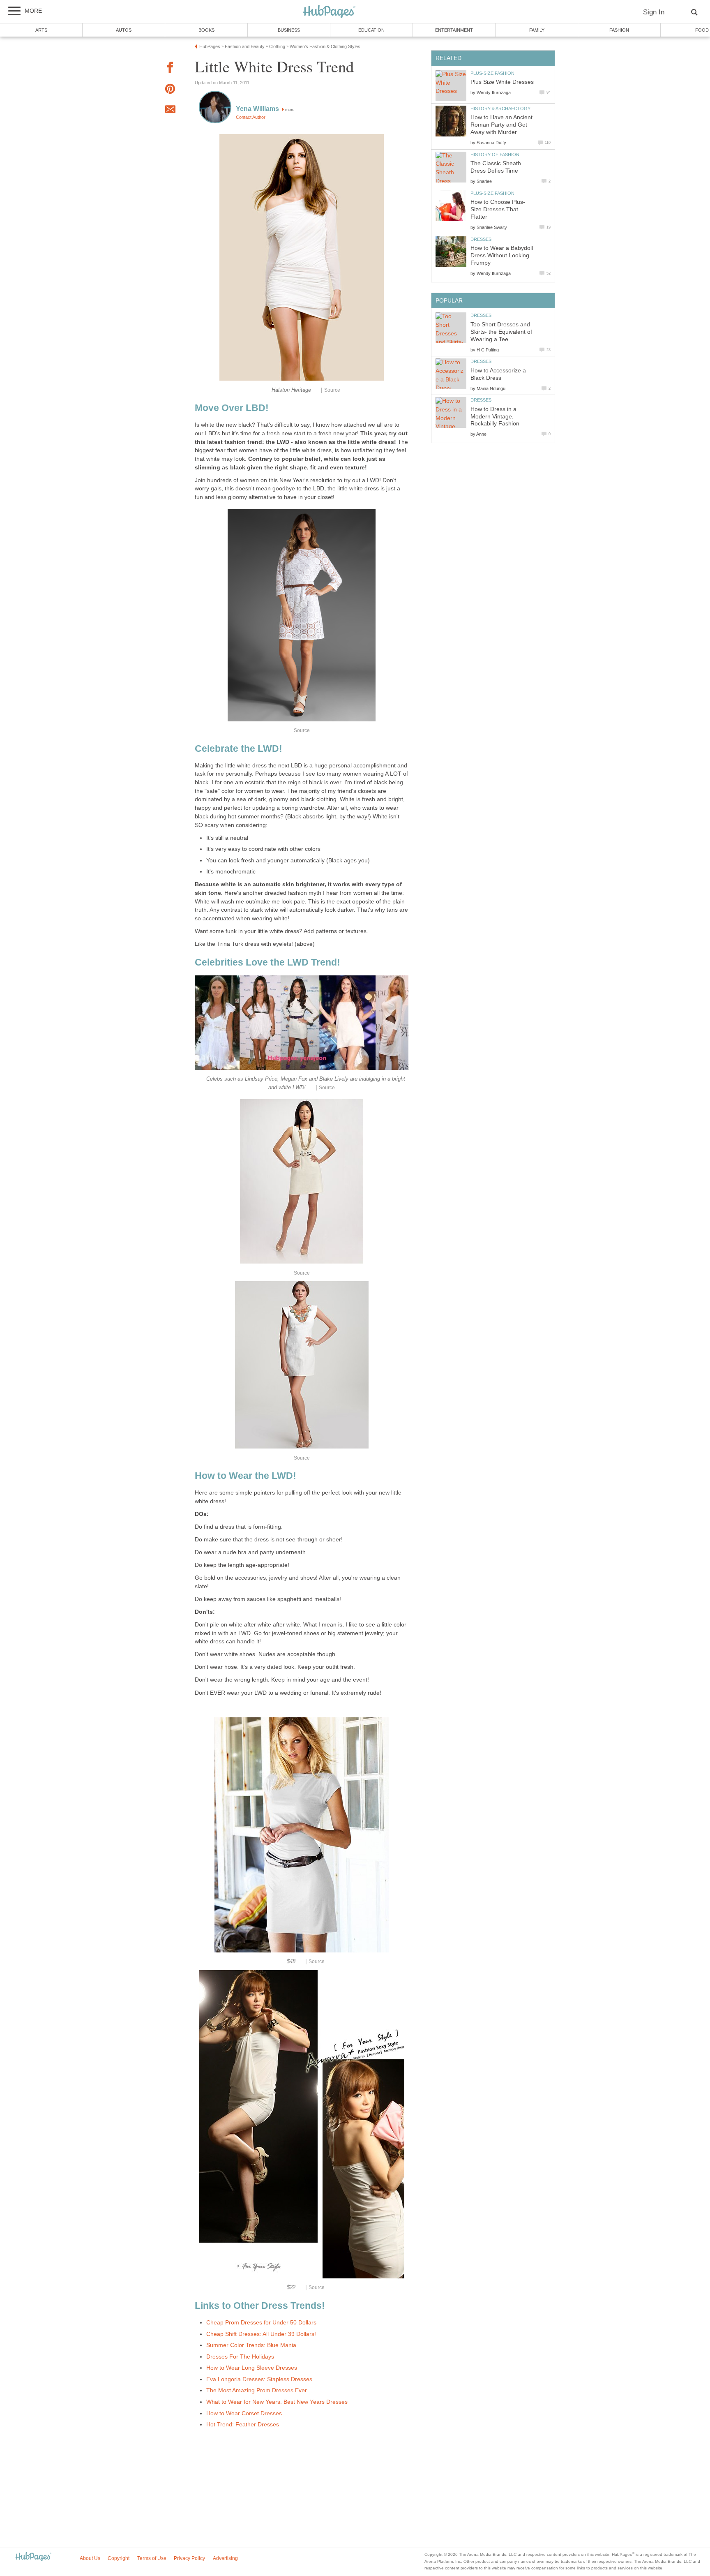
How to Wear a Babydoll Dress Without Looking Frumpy (502, 255)
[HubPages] (329, 12)
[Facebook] (170, 69)
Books (206, 30)
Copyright (119, 2558)
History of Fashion (495, 155)
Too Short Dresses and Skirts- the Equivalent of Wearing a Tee (501, 332)
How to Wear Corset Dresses (244, 2413)
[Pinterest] (170, 90)
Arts (41, 30)
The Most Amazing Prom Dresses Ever (257, 2390)
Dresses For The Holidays (240, 2357)
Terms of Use (152, 2558)
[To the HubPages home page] (33, 2557)
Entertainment (454, 30)
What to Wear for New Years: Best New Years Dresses (277, 2402)
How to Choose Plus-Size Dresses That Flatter (498, 209)
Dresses (481, 239)
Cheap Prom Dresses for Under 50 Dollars (261, 2323)
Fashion (619, 30)
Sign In (654, 12)
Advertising (225, 2558)
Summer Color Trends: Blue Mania (251, 2345)
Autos (124, 30)
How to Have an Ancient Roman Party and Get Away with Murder (501, 125)
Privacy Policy (189, 2558)
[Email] (170, 111)
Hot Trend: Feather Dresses (243, 2425)
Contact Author (251, 117)
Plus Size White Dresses (502, 82)
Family (537, 30)
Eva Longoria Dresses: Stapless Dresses (259, 2379)
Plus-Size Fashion (492, 73)
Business (289, 30)
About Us (90, 2558)
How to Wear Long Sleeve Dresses (252, 2368)
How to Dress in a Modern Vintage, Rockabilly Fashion (495, 417)
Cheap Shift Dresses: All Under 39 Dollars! (261, 2334)
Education (371, 30)
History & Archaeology (500, 109)
